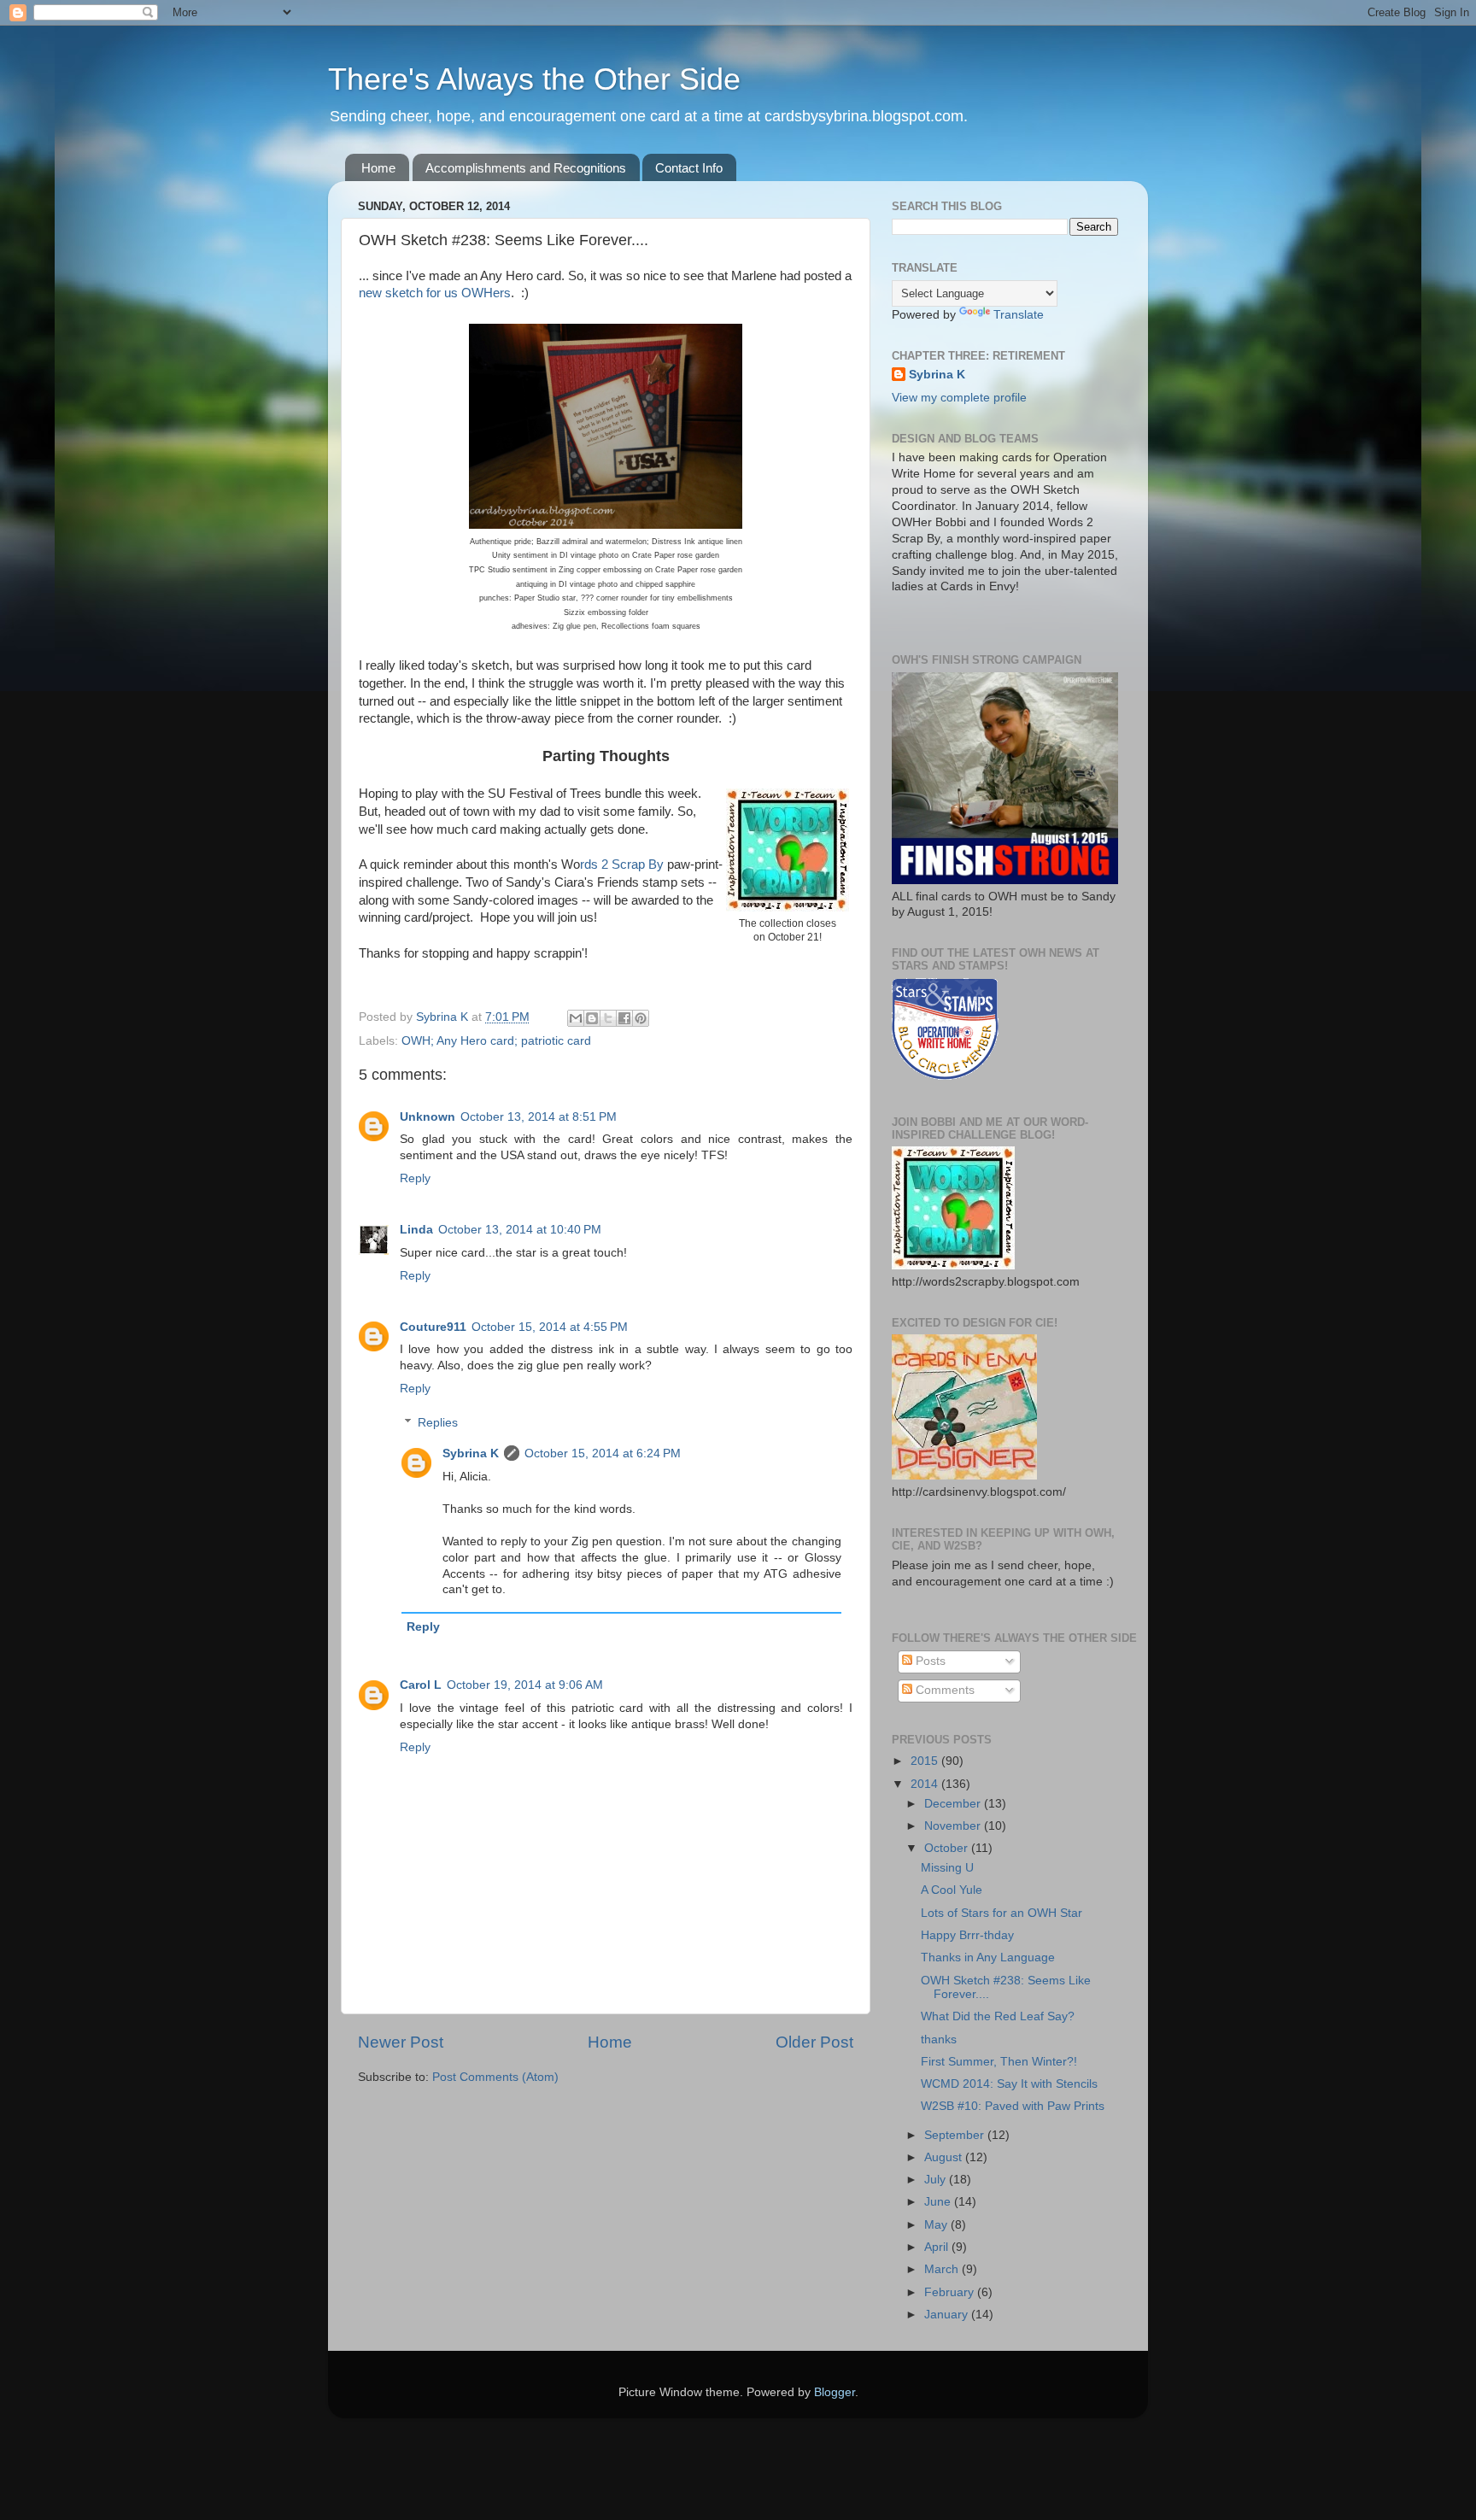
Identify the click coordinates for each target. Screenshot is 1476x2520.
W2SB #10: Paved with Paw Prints (1013, 2106)
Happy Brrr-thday (967, 1935)
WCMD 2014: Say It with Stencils (1009, 2084)
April (938, 2247)
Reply (415, 1178)
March (943, 2269)
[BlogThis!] (592, 1018)
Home (378, 168)
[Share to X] (608, 1018)
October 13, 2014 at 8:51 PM (539, 1117)
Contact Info (689, 168)
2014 (926, 1784)
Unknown (428, 1117)
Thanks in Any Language (988, 1957)
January (948, 2315)
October (948, 1848)
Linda (416, 1230)
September (956, 2135)
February (951, 2292)
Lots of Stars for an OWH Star (1002, 1913)
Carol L (421, 1685)
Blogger (835, 2392)
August (945, 2157)
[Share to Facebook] (624, 1018)
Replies (438, 1423)
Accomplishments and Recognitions (526, 168)
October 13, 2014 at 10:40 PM (520, 1230)
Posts (929, 1661)
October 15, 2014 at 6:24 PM (603, 1453)
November (954, 1826)
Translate (1019, 315)
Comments (943, 1690)
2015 (926, 1761)
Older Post (814, 2042)
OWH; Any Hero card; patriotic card (496, 1041)
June (939, 2202)
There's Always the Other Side (534, 79)
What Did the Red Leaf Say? (998, 2016)
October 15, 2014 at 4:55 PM (550, 1327)
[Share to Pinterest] (641, 1018)
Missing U (947, 1868)
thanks (939, 2039)
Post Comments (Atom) (495, 2077)
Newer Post (401, 2042)
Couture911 (433, 1327)
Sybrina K (471, 1453)
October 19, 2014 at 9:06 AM (525, 1685)
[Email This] (576, 1018)
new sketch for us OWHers (435, 293)
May (937, 2225)
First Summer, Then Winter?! (999, 2062)
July (937, 2180)
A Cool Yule (952, 1890)
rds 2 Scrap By (622, 864)
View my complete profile (959, 398)
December (954, 1804)
